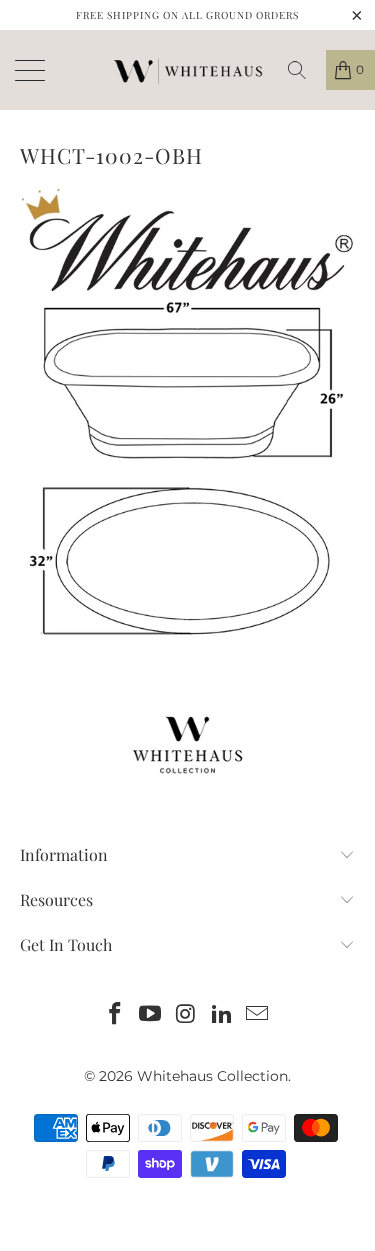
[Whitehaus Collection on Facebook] (115, 1015)
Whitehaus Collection (212, 1076)
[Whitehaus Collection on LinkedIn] (222, 1015)
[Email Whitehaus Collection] (258, 1015)
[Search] (304, 70)
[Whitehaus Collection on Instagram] (187, 1015)
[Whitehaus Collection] (188, 70)
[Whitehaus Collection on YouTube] (151, 1015)
